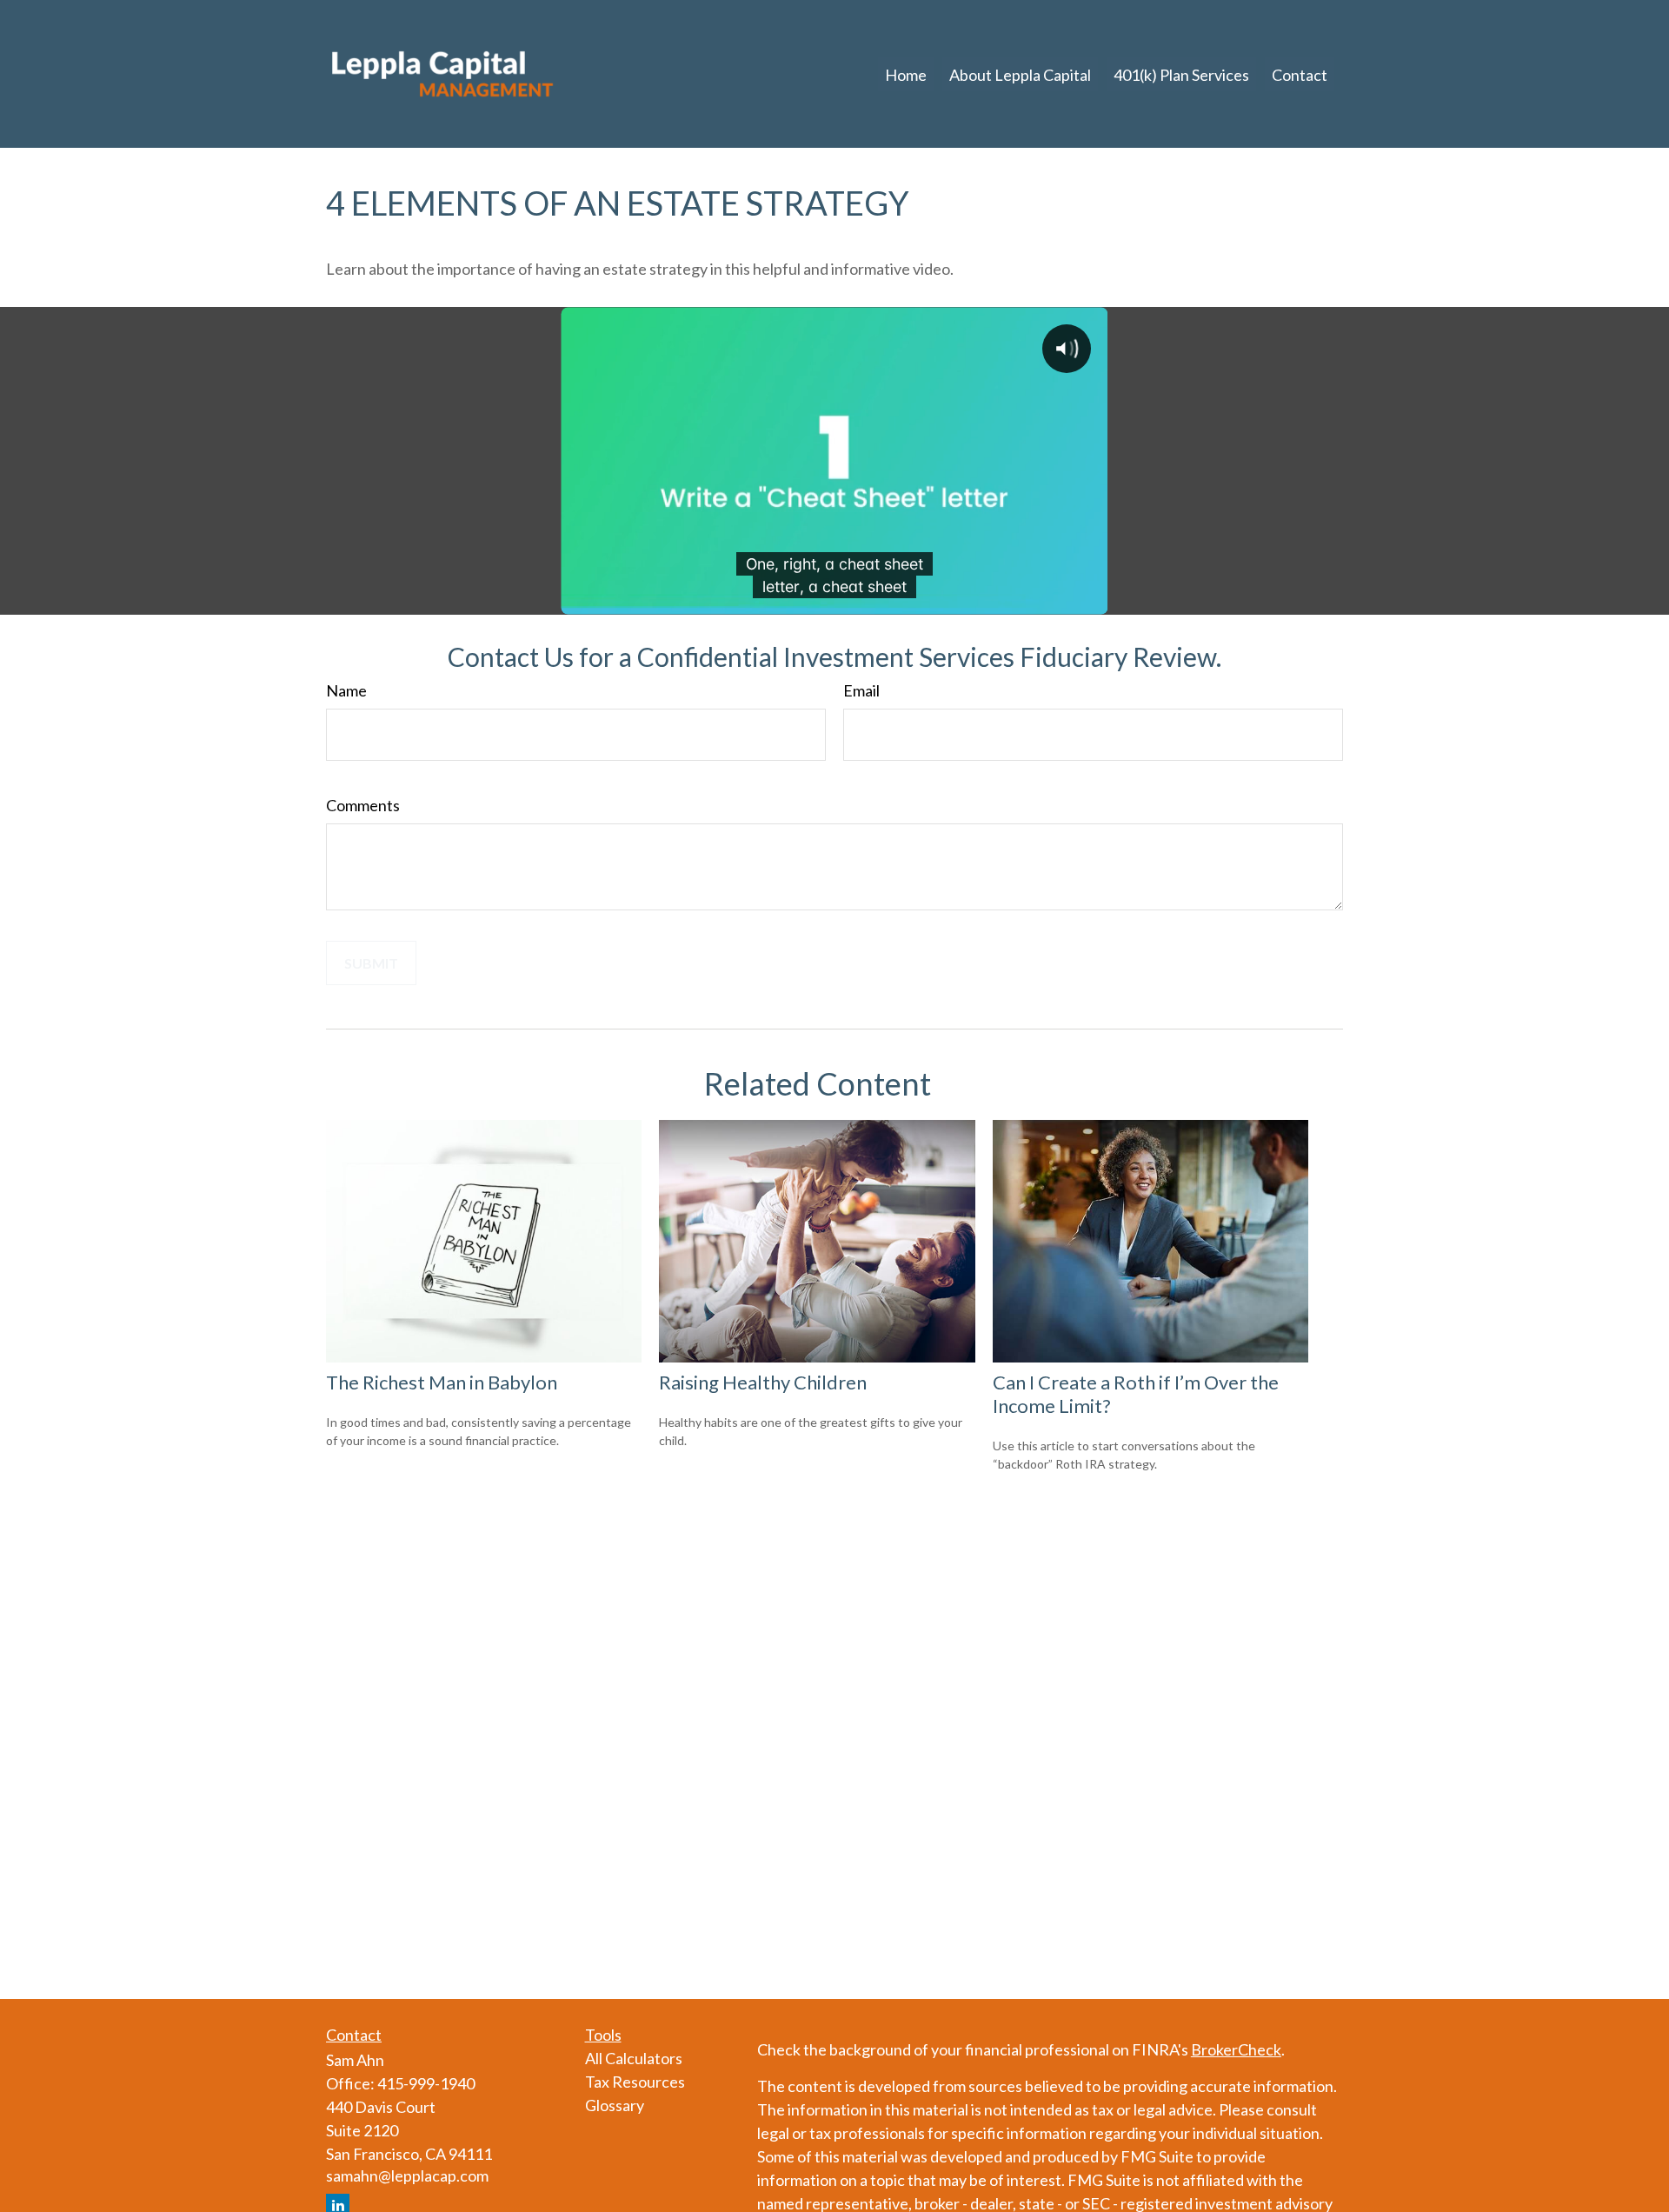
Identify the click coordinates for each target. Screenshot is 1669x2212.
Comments (363, 805)
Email (861, 690)
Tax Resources (635, 2082)
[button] (906, 74)
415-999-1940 (426, 2083)
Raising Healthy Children (763, 1382)
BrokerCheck (1236, 2049)
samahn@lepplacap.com (407, 2175)
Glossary (615, 2105)
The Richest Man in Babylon (442, 1382)
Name (346, 690)
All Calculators (634, 2058)
